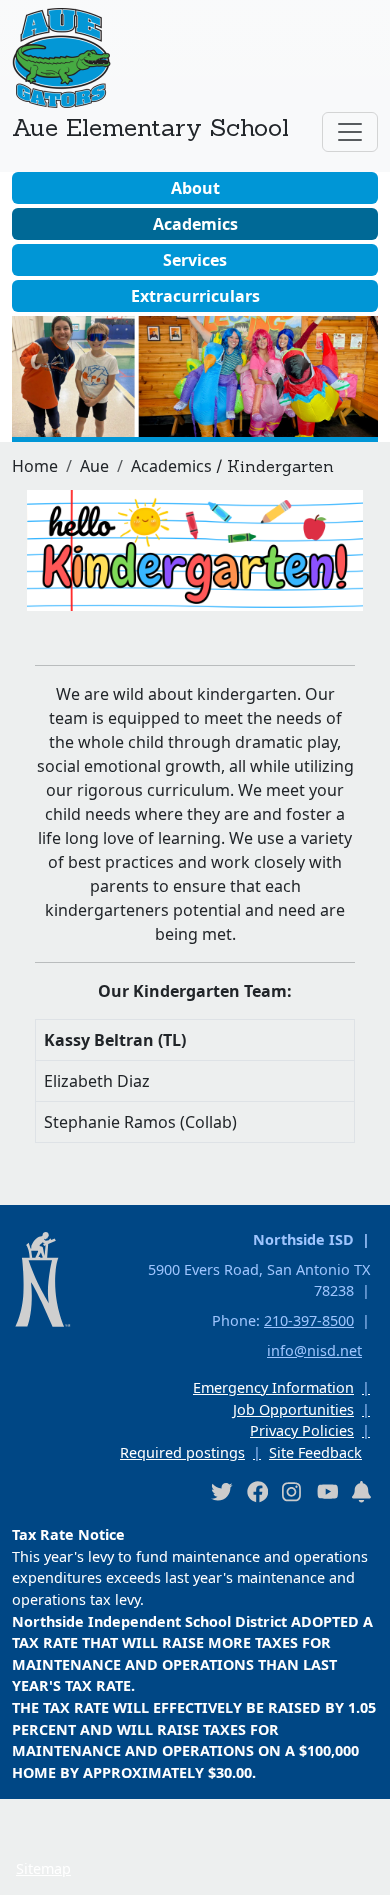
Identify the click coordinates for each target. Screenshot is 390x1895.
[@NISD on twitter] (221, 1491)
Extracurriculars (195, 296)
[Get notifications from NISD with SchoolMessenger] (362, 1491)
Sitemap (43, 1868)
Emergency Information (273, 1387)
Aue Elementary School (150, 127)
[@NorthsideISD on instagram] (292, 1491)
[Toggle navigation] (350, 132)
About (195, 188)
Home (35, 466)
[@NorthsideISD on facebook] (257, 1491)
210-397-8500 (309, 1320)
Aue (94, 466)
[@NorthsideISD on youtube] (327, 1491)
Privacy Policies (302, 1430)
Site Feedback (315, 1452)
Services (195, 260)
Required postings (182, 1452)
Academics (195, 224)
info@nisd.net (314, 1350)
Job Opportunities (293, 1409)
